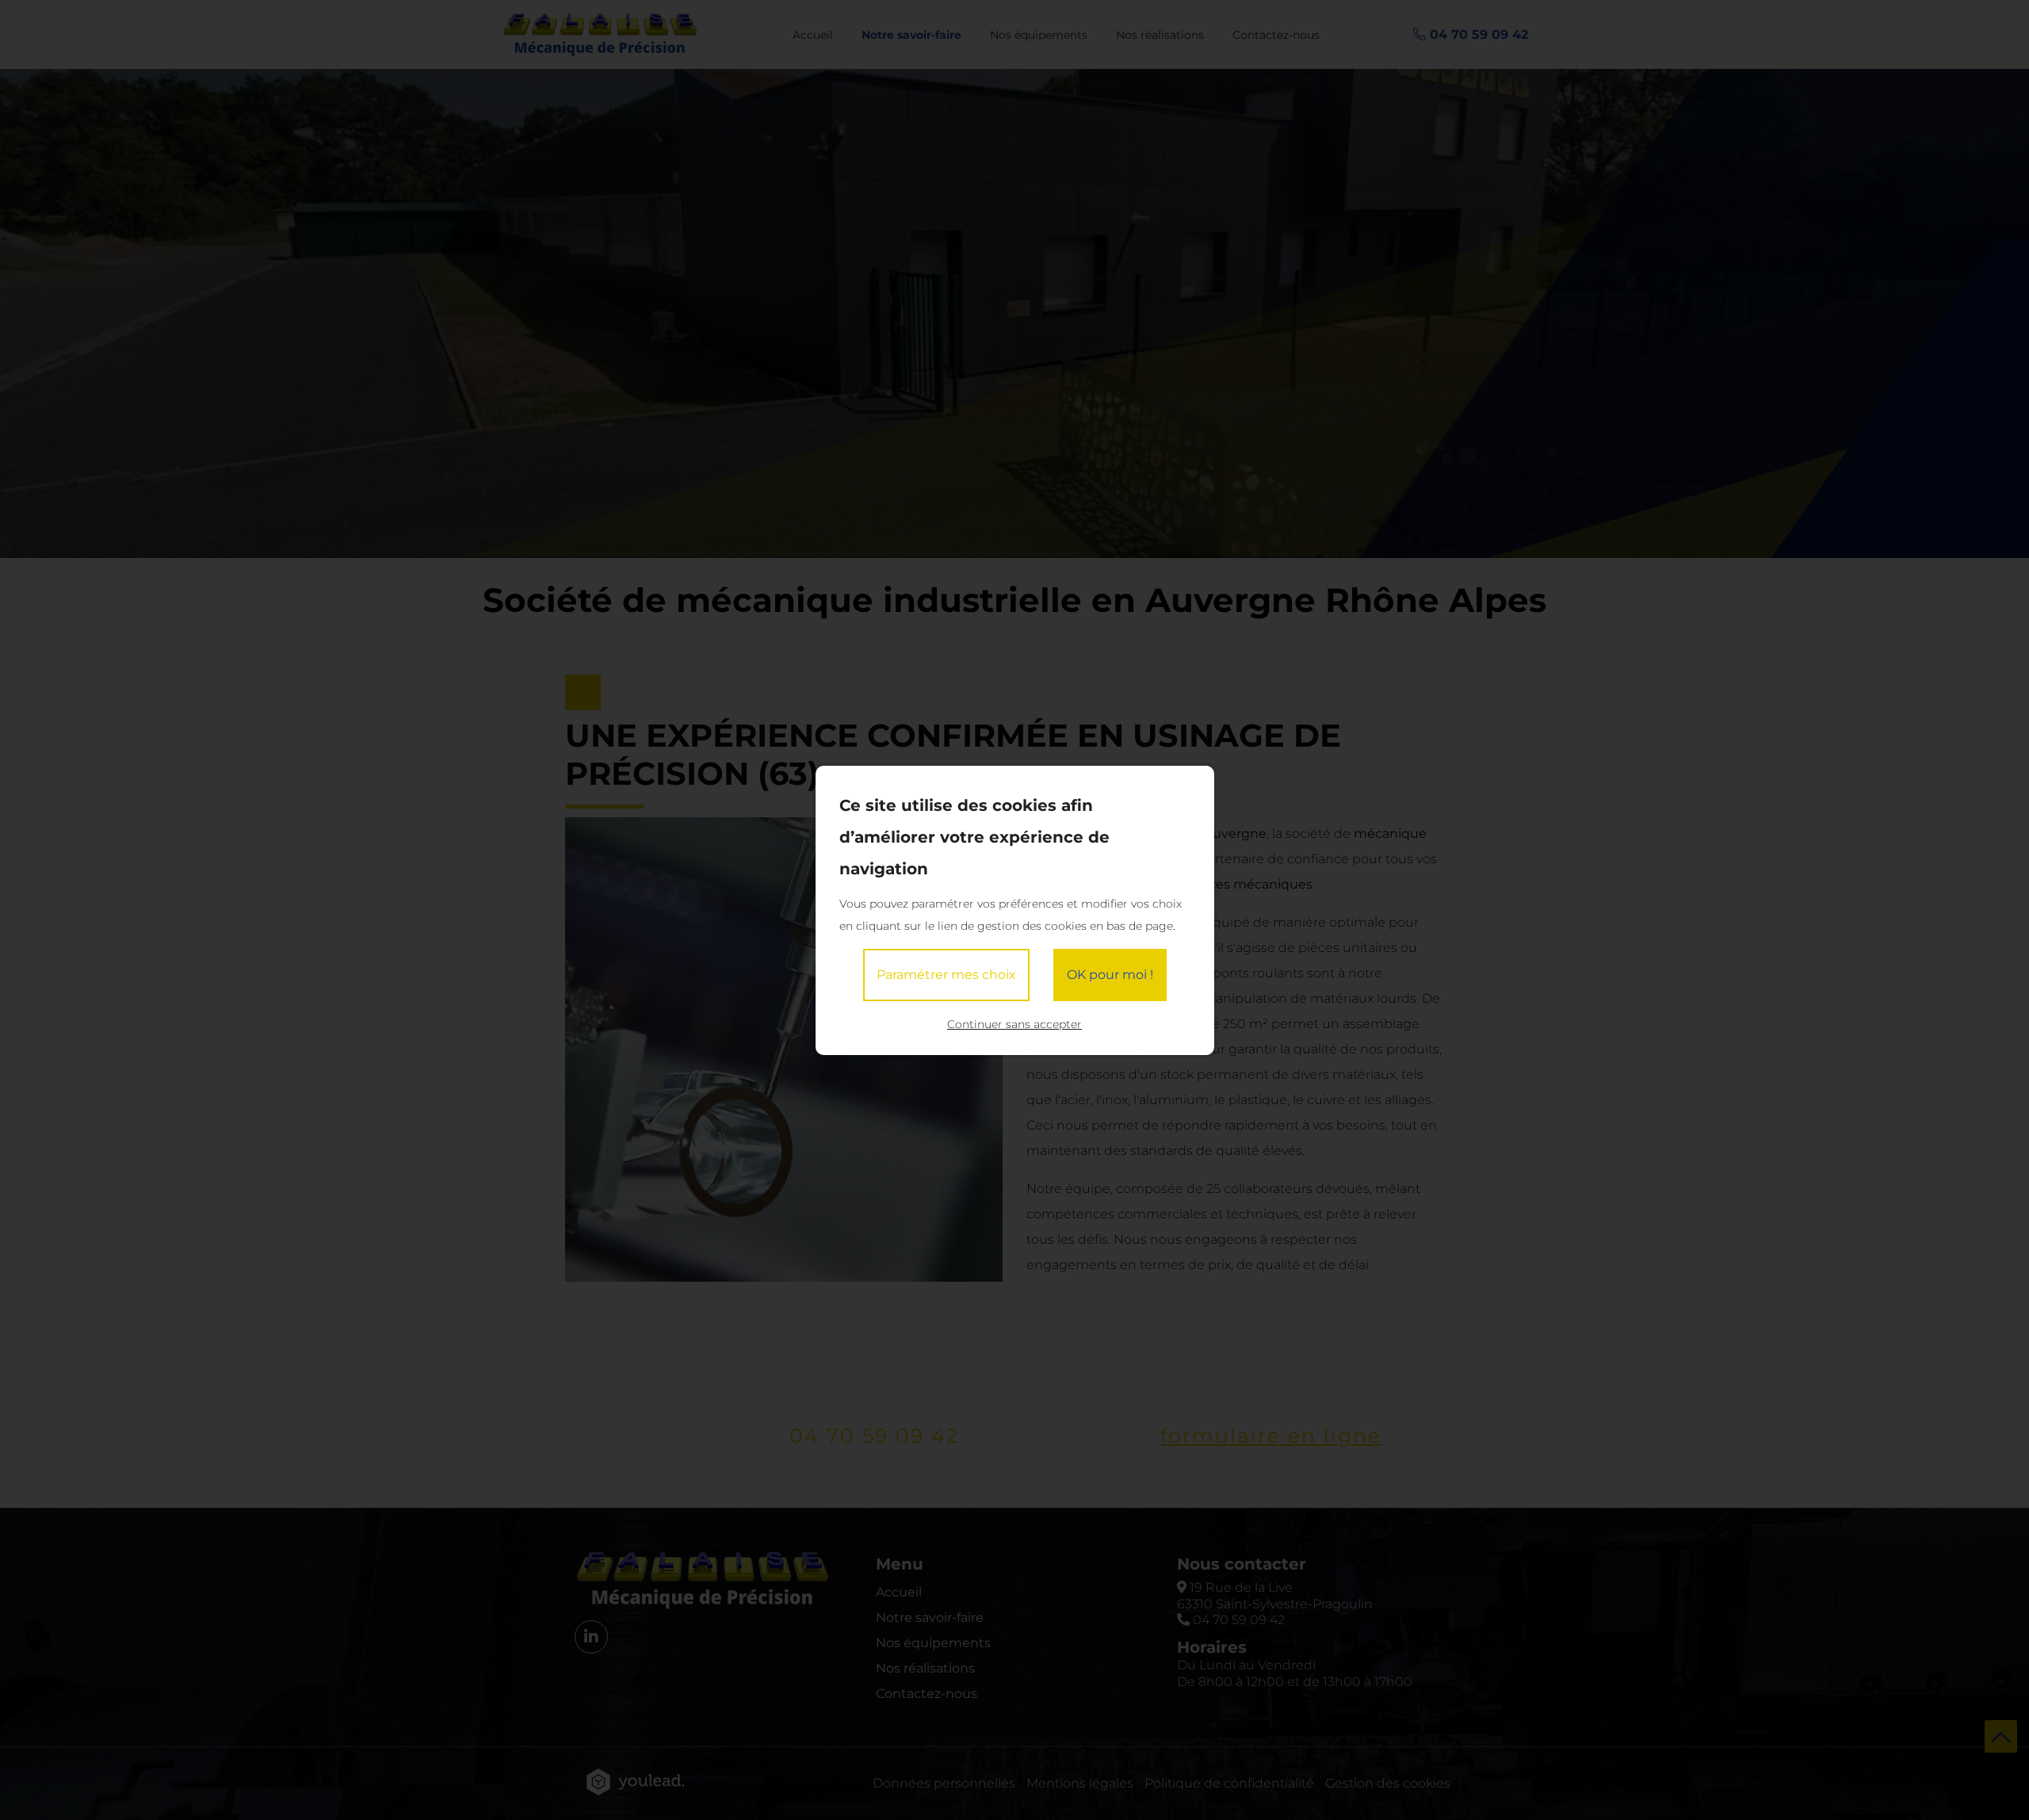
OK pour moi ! (1110, 975)
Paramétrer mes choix (946, 975)
